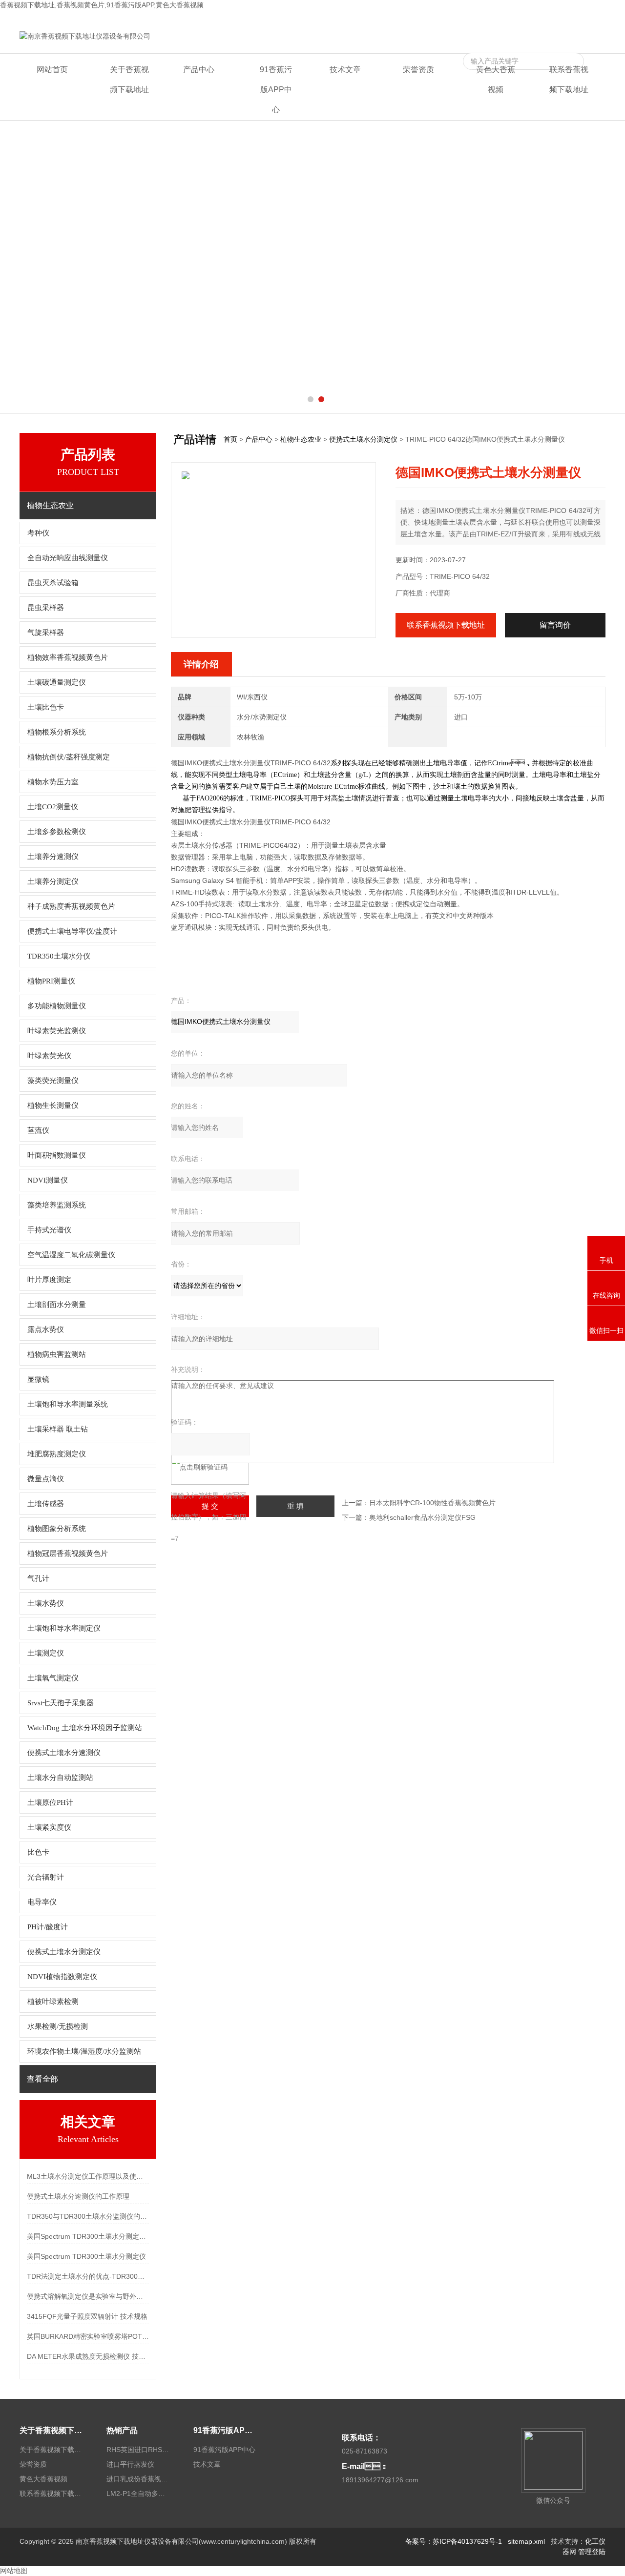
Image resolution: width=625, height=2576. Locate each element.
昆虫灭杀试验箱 (53, 583)
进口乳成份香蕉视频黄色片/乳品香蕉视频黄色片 (138, 2479)
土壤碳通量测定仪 (57, 682)
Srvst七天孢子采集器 (61, 1703)
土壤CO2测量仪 (53, 807)
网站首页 (52, 70)
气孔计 (38, 1578)
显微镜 (38, 1379)
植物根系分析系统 (57, 732)
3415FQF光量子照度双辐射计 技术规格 (87, 2316)
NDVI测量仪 (48, 1180)
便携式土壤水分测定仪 (64, 1952)
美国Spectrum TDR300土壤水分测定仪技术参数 (88, 2236)
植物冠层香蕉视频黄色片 (68, 1554)
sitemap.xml (526, 2541)
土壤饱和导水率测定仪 (64, 1628)
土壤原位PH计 (50, 1802)
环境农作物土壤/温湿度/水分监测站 (84, 2051)
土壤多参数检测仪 (57, 832)
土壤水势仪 (46, 1603)
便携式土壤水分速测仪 (64, 1753)
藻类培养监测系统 (57, 1205)
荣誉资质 (418, 70)
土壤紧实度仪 (49, 1827)
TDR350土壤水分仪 (59, 956)
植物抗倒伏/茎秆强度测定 (69, 757)
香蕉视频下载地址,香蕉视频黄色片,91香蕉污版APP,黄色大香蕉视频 (102, 5)
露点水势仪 (46, 1329)
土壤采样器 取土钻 (58, 1429)
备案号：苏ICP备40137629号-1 (454, 2541)
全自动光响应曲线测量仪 (68, 558)
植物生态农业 (301, 439)
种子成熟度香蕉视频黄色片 (71, 906)
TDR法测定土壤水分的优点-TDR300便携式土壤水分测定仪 (88, 2276)
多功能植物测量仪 (57, 1006)
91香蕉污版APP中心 (276, 90)
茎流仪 (38, 1130)
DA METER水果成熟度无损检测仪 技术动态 (88, 2356)
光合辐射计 (46, 1877)
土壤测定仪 (46, 1653)
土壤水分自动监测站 (60, 1778)
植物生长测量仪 (53, 1105)
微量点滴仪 (46, 1479)
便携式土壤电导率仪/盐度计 (72, 931)
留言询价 (555, 625)
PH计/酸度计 (48, 1927)
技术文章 (345, 70)
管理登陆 (592, 2552)
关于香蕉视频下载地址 (129, 80)
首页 (230, 439)
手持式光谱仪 (49, 1230)
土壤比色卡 (46, 707)
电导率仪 (42, 1902)
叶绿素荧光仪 (49, 1056)
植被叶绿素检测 (53, 2002)
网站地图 (14, 2571)
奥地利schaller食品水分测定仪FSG (422, 1517)
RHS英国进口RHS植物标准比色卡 (138, 2450)
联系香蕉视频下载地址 (571, 18)
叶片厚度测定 (49, 1280)
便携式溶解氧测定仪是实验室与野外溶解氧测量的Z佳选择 (88, 2296)
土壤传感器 (46, 1504)
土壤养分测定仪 (53, 881)
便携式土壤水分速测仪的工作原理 (78, 2196)
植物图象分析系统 (57, 1529)
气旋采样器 (46, 633)
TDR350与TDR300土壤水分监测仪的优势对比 (88, 2216)
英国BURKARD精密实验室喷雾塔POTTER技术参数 (88, 2336)
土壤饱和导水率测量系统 (68, 1404)
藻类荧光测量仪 (53, 1081)
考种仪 (38, 533)
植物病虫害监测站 (57, 1354)
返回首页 (464, 18)
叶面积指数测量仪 (57, 1155)
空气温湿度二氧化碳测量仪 (71, 1255)
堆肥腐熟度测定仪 (57, 1454)
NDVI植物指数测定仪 (62, 1977)
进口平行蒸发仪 (130, 2464)
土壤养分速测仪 (53, 857)
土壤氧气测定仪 (53, 1678)
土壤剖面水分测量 (57, 1305)
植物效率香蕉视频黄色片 (68, 657)
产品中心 (199, 70)
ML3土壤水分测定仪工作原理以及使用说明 (88, 2176)
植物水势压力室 (53, 782)
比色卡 (38, 1852)
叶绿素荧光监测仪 (57, 1031)
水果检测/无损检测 (58, 2026)
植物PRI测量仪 (51, 981)
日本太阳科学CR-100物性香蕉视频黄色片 (432, 1503)
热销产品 (122, 2430)
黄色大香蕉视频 (507, 18)
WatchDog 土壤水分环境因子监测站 (85, 1728)
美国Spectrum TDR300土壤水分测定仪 (86, 2256)
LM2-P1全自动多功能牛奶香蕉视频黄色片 (138, 2494)
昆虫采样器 (46, 608)
